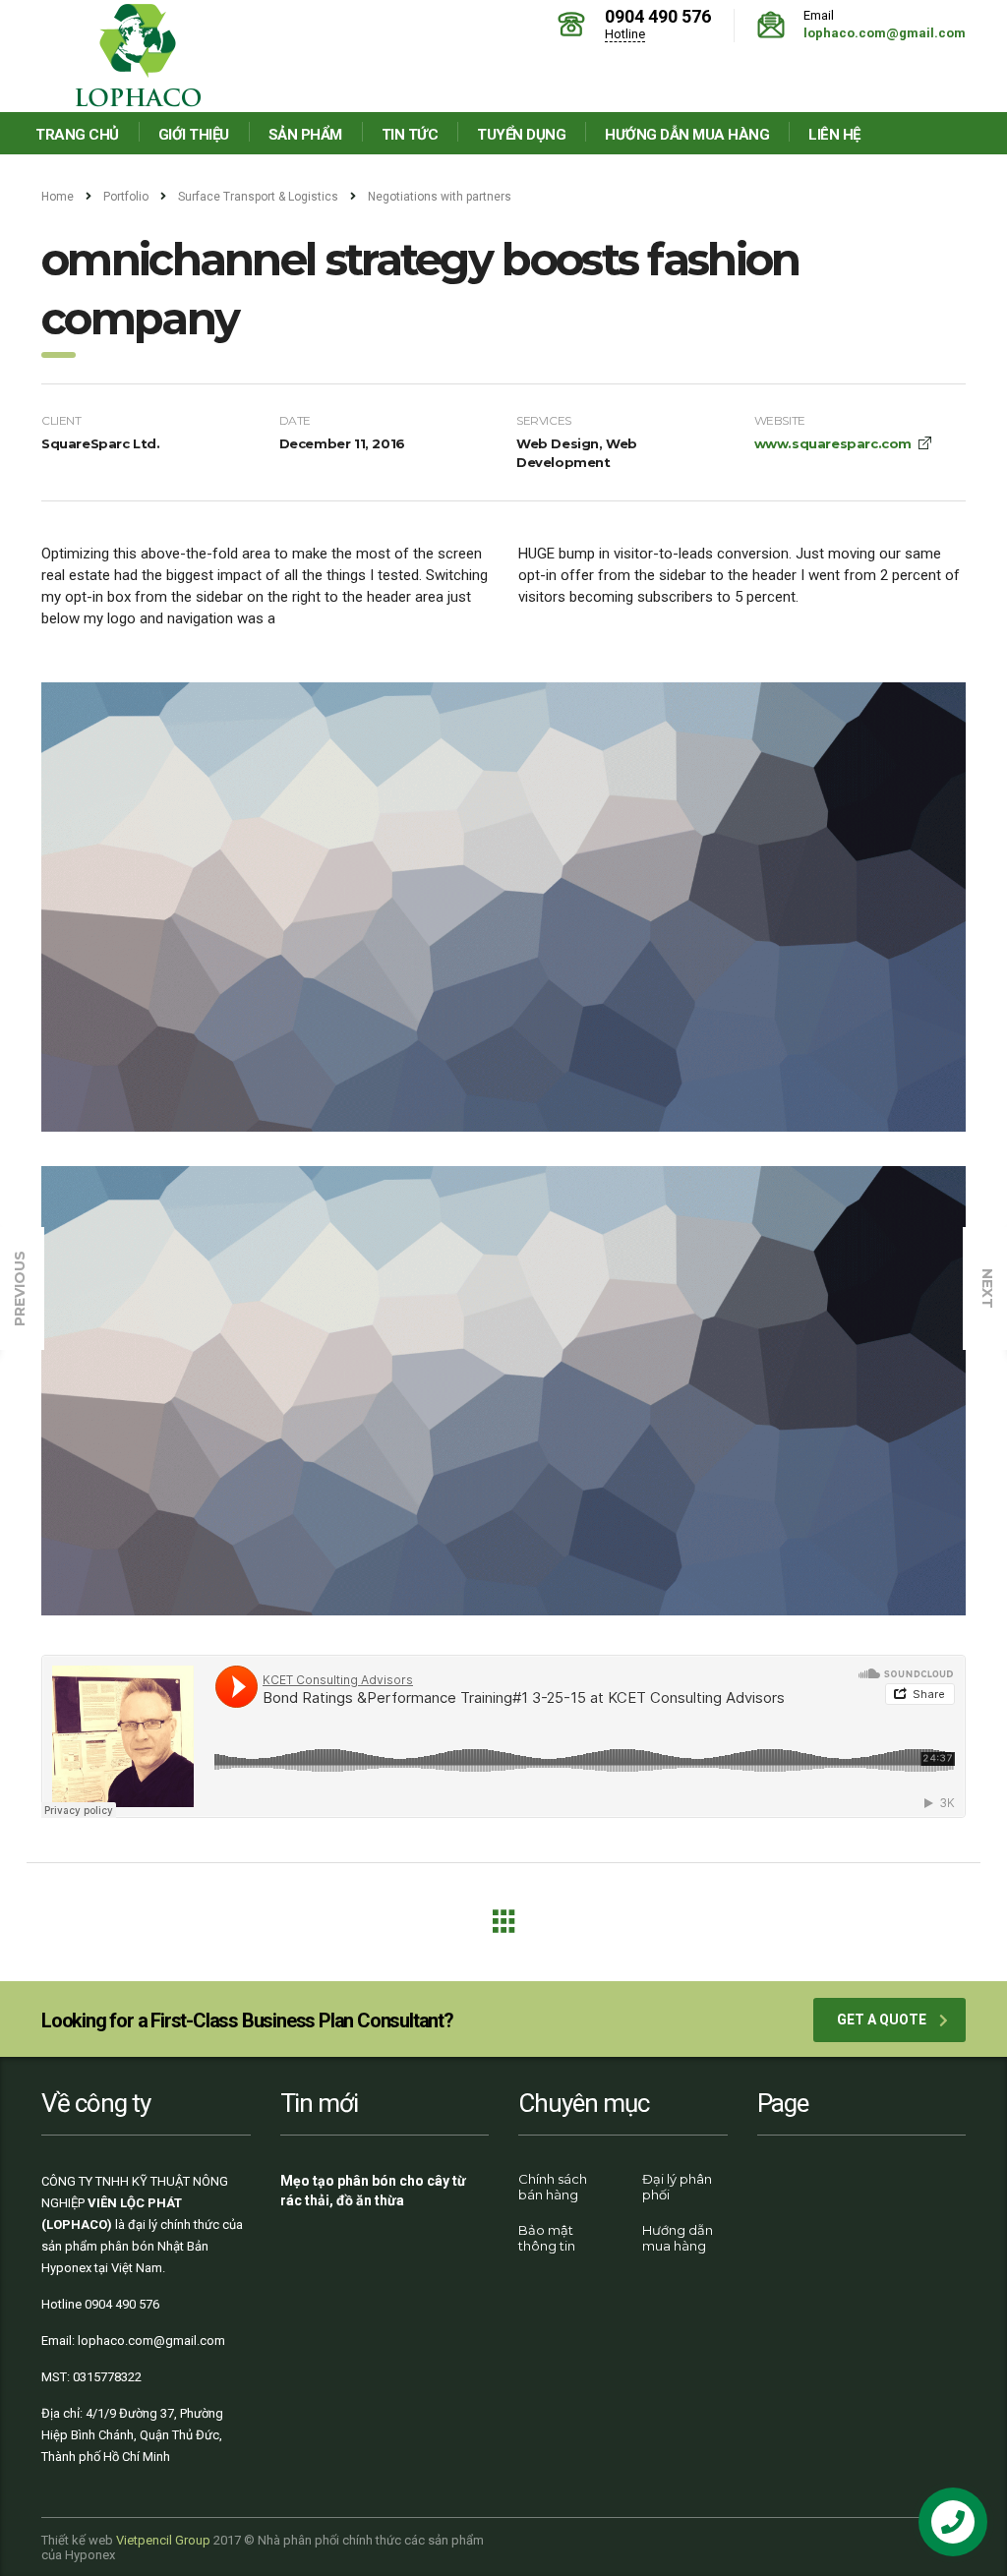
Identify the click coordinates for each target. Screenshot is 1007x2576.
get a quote (882, 2020)
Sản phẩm (305, 135)
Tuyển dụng (521, 135)
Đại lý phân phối (677, 2187)
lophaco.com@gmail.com (885, 33)
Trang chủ (77, 135)
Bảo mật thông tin (547, 2238)
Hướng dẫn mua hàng (687, 135)
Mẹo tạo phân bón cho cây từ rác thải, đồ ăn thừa (373, 2191)
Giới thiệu (194, 135)
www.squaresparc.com (833, 443)
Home (58, 197)
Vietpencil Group (163, 2540)
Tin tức (410, 135)
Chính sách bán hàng (553, 2187)
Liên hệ (834, 135)
